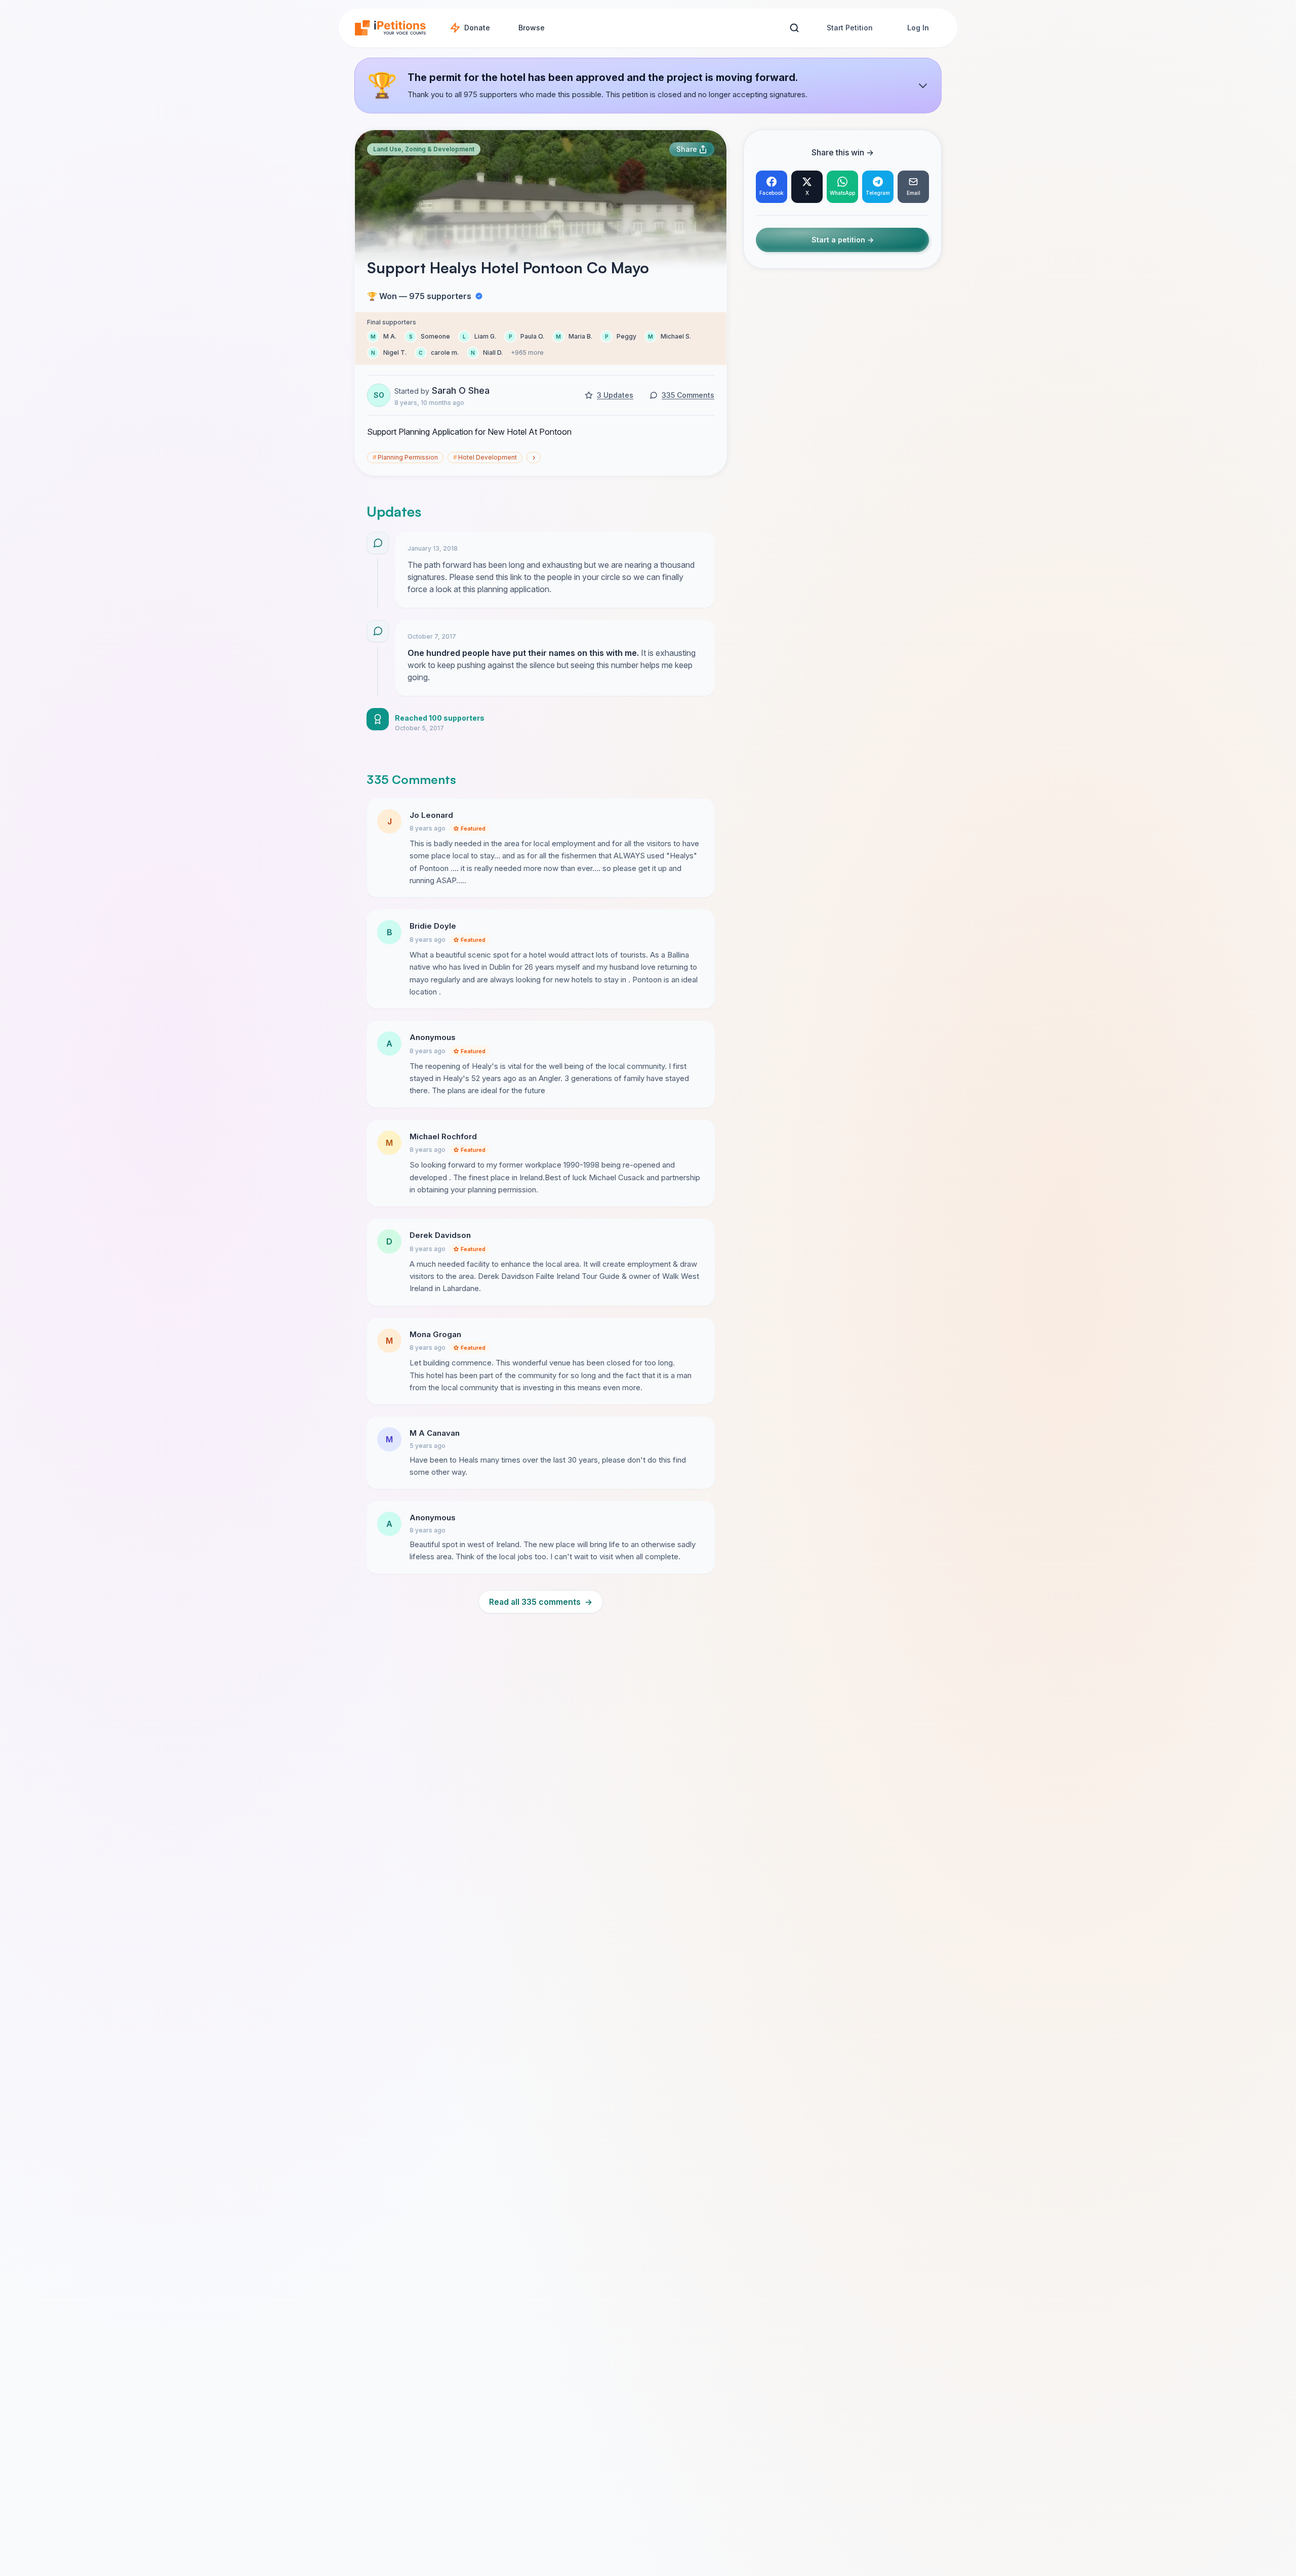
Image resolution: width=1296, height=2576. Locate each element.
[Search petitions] (794, 28)
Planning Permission (405, 457)
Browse (532, 28)
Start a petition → (843, 240)
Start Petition (850, 28)
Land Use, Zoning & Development (424, 149)
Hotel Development (485, 457)
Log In (918, 28)
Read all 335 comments (541, 1602)
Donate (477, 28)
